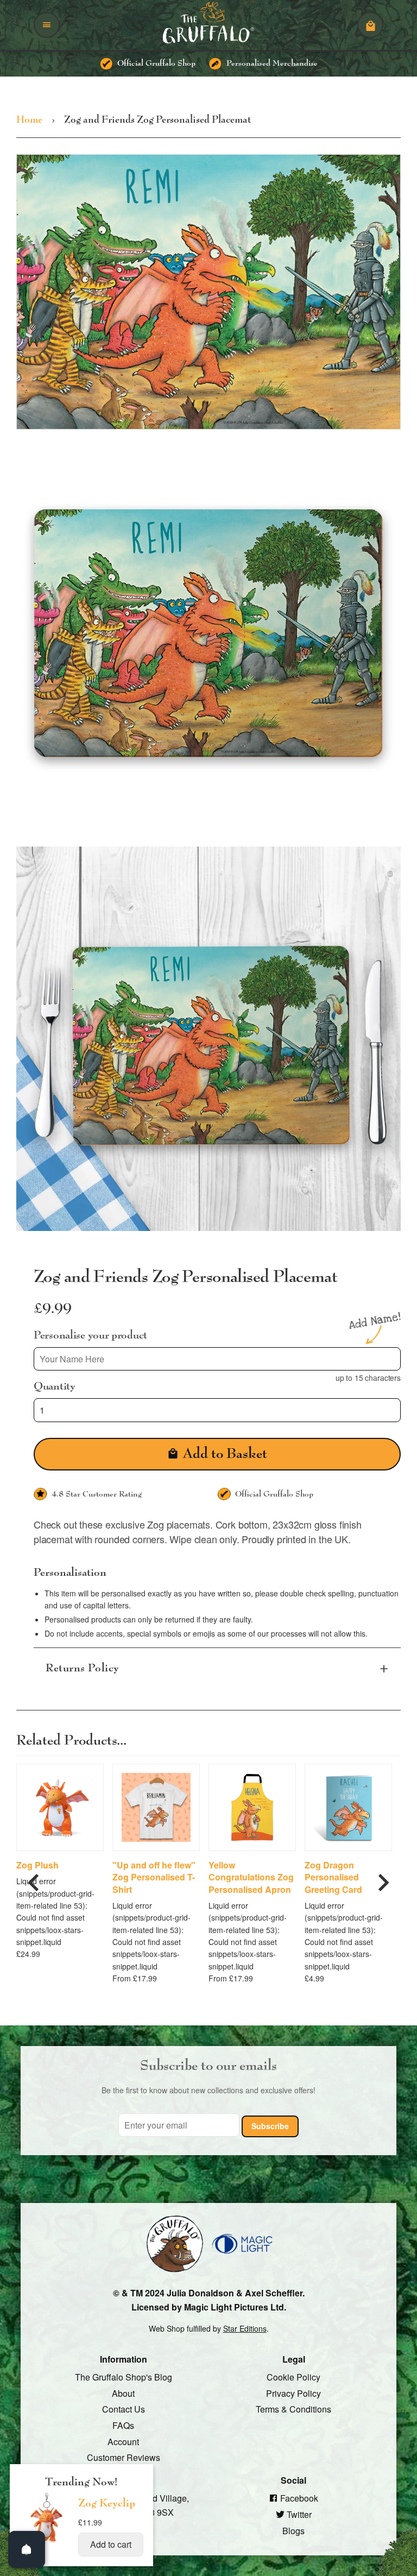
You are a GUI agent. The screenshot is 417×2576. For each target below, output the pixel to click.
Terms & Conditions (293, 2409)
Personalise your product (90, 1335)
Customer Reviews (124, 2457)
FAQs (123, 2425)
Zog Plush (37, 1865)
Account (123, 2441)
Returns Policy (83, 1668)
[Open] (27, 2549)
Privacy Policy (293, 2393)
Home (29, 120)
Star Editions (245, 2328)
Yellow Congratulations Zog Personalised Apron (251, 1877)
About (123, 2393)
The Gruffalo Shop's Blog (124, 2377)
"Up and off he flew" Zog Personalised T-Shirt (154, 1877)
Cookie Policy (293, 2377)
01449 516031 (124, 2528)
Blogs (293, 2530)
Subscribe (270, 2126)
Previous (34, 1878)
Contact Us (124, 2409)
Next (383, 1878)
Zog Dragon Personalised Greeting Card (333, 1877)
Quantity (55, 1386)
